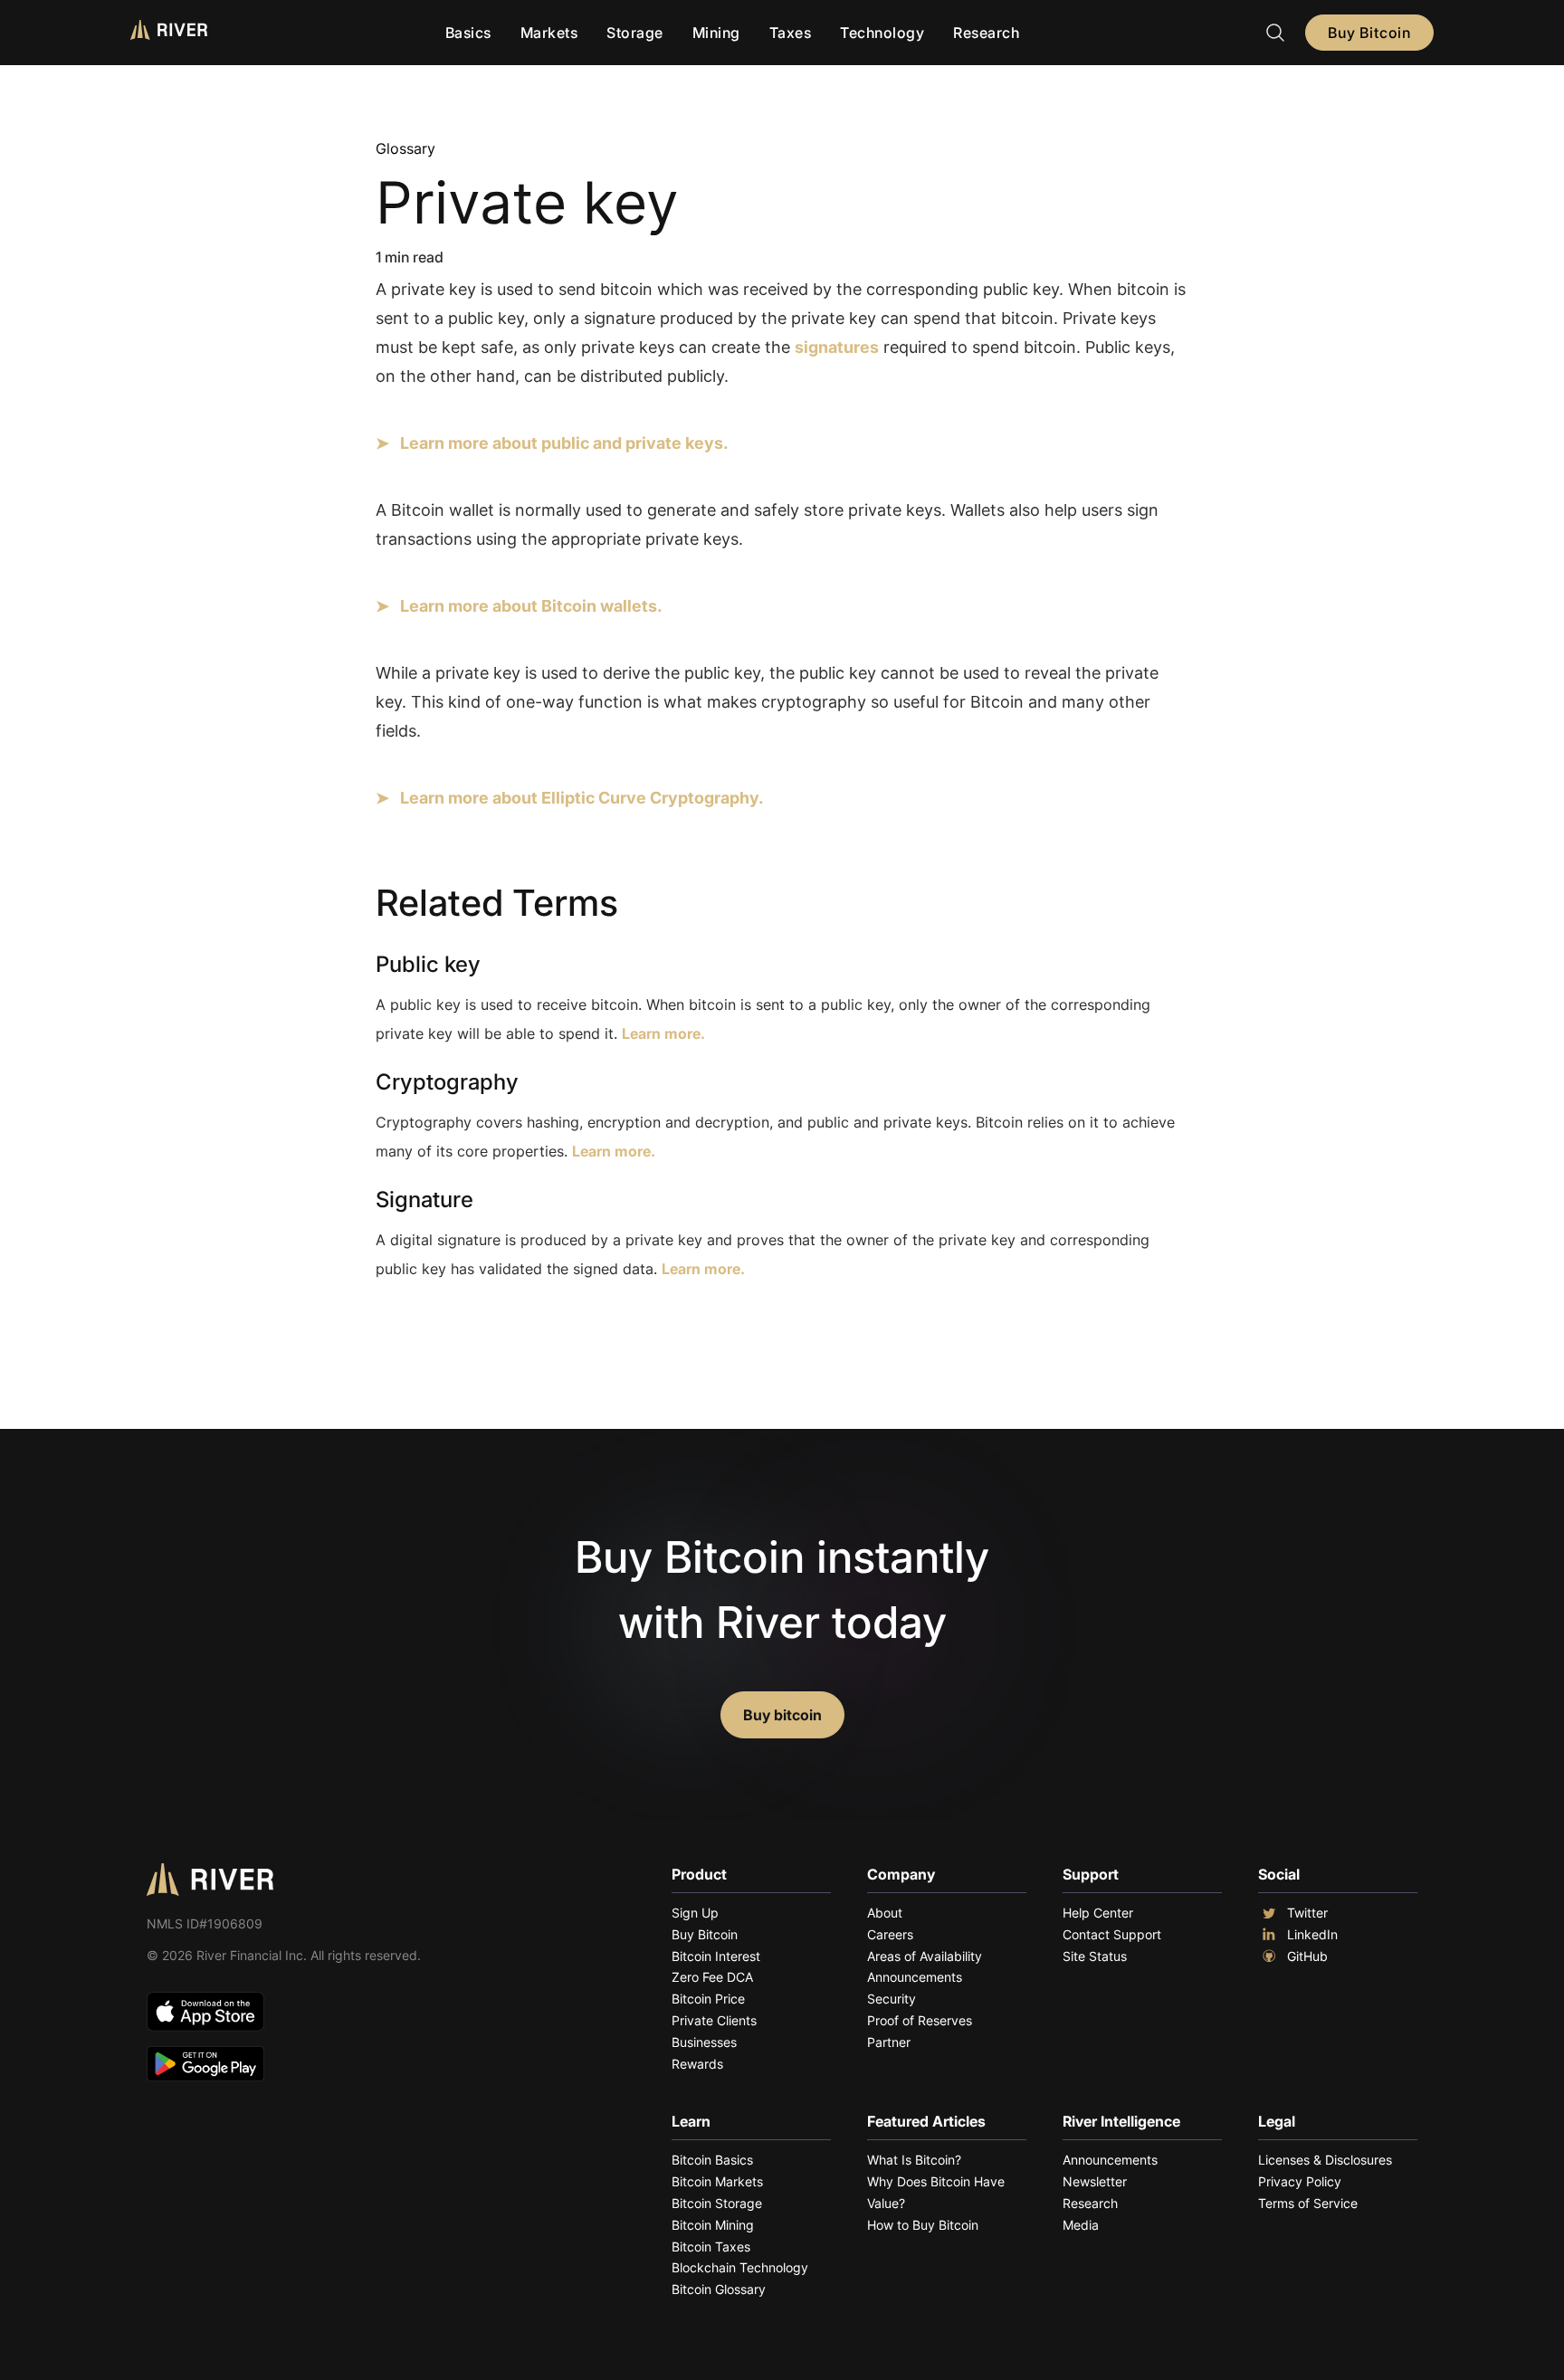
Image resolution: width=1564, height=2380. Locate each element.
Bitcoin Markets (717, 2181)
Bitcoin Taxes (711, 2247)
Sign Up (695, 1913)
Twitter (1307, 1913)
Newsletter (1095, 2181)
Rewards (697, 2064)
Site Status (1095, 1956)
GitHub (1307, 1956)
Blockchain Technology (740, 2267)
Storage (635, 33)
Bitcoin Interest (716, 1956)
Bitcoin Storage (717, 2203)
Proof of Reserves (920, 2020)
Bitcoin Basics (712, 2160)
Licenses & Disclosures (1325, 2160)
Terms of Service (1308, 2203)
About (885, 1913)
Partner (889, 2042)
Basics (468, 33)
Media (1081, 2225)
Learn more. (663, 1033)
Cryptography (447, 1082)
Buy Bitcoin (1369, 33)
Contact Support (1112, 1934)
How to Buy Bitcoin (923, 2225)
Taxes (791, 33)
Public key (428, 964)
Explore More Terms (477, 1342)
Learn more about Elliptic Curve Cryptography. (582, 798)
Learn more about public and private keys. (564, 443)
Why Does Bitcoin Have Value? (936, 2192)
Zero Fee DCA (712, 1977)
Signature (424, 1200)
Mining (716, 33)
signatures (837, 347)
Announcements (915, 1977)
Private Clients (714, 2020)
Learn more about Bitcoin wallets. (531, 606)
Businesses (704, 2042)
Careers (890, 1934)
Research (986, 33)
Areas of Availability (925, 1956)
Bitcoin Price (708, 1999)
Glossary (405, 148)
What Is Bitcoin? (914, 2160)
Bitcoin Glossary (719, 2289)
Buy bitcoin (782, 1715)
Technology (882, 33)
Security (892, 1999)
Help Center (1098, 1913)
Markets (549, 33)
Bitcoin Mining (713, 2225)
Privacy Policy (1300, 2181)
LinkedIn (1312, 1934)
